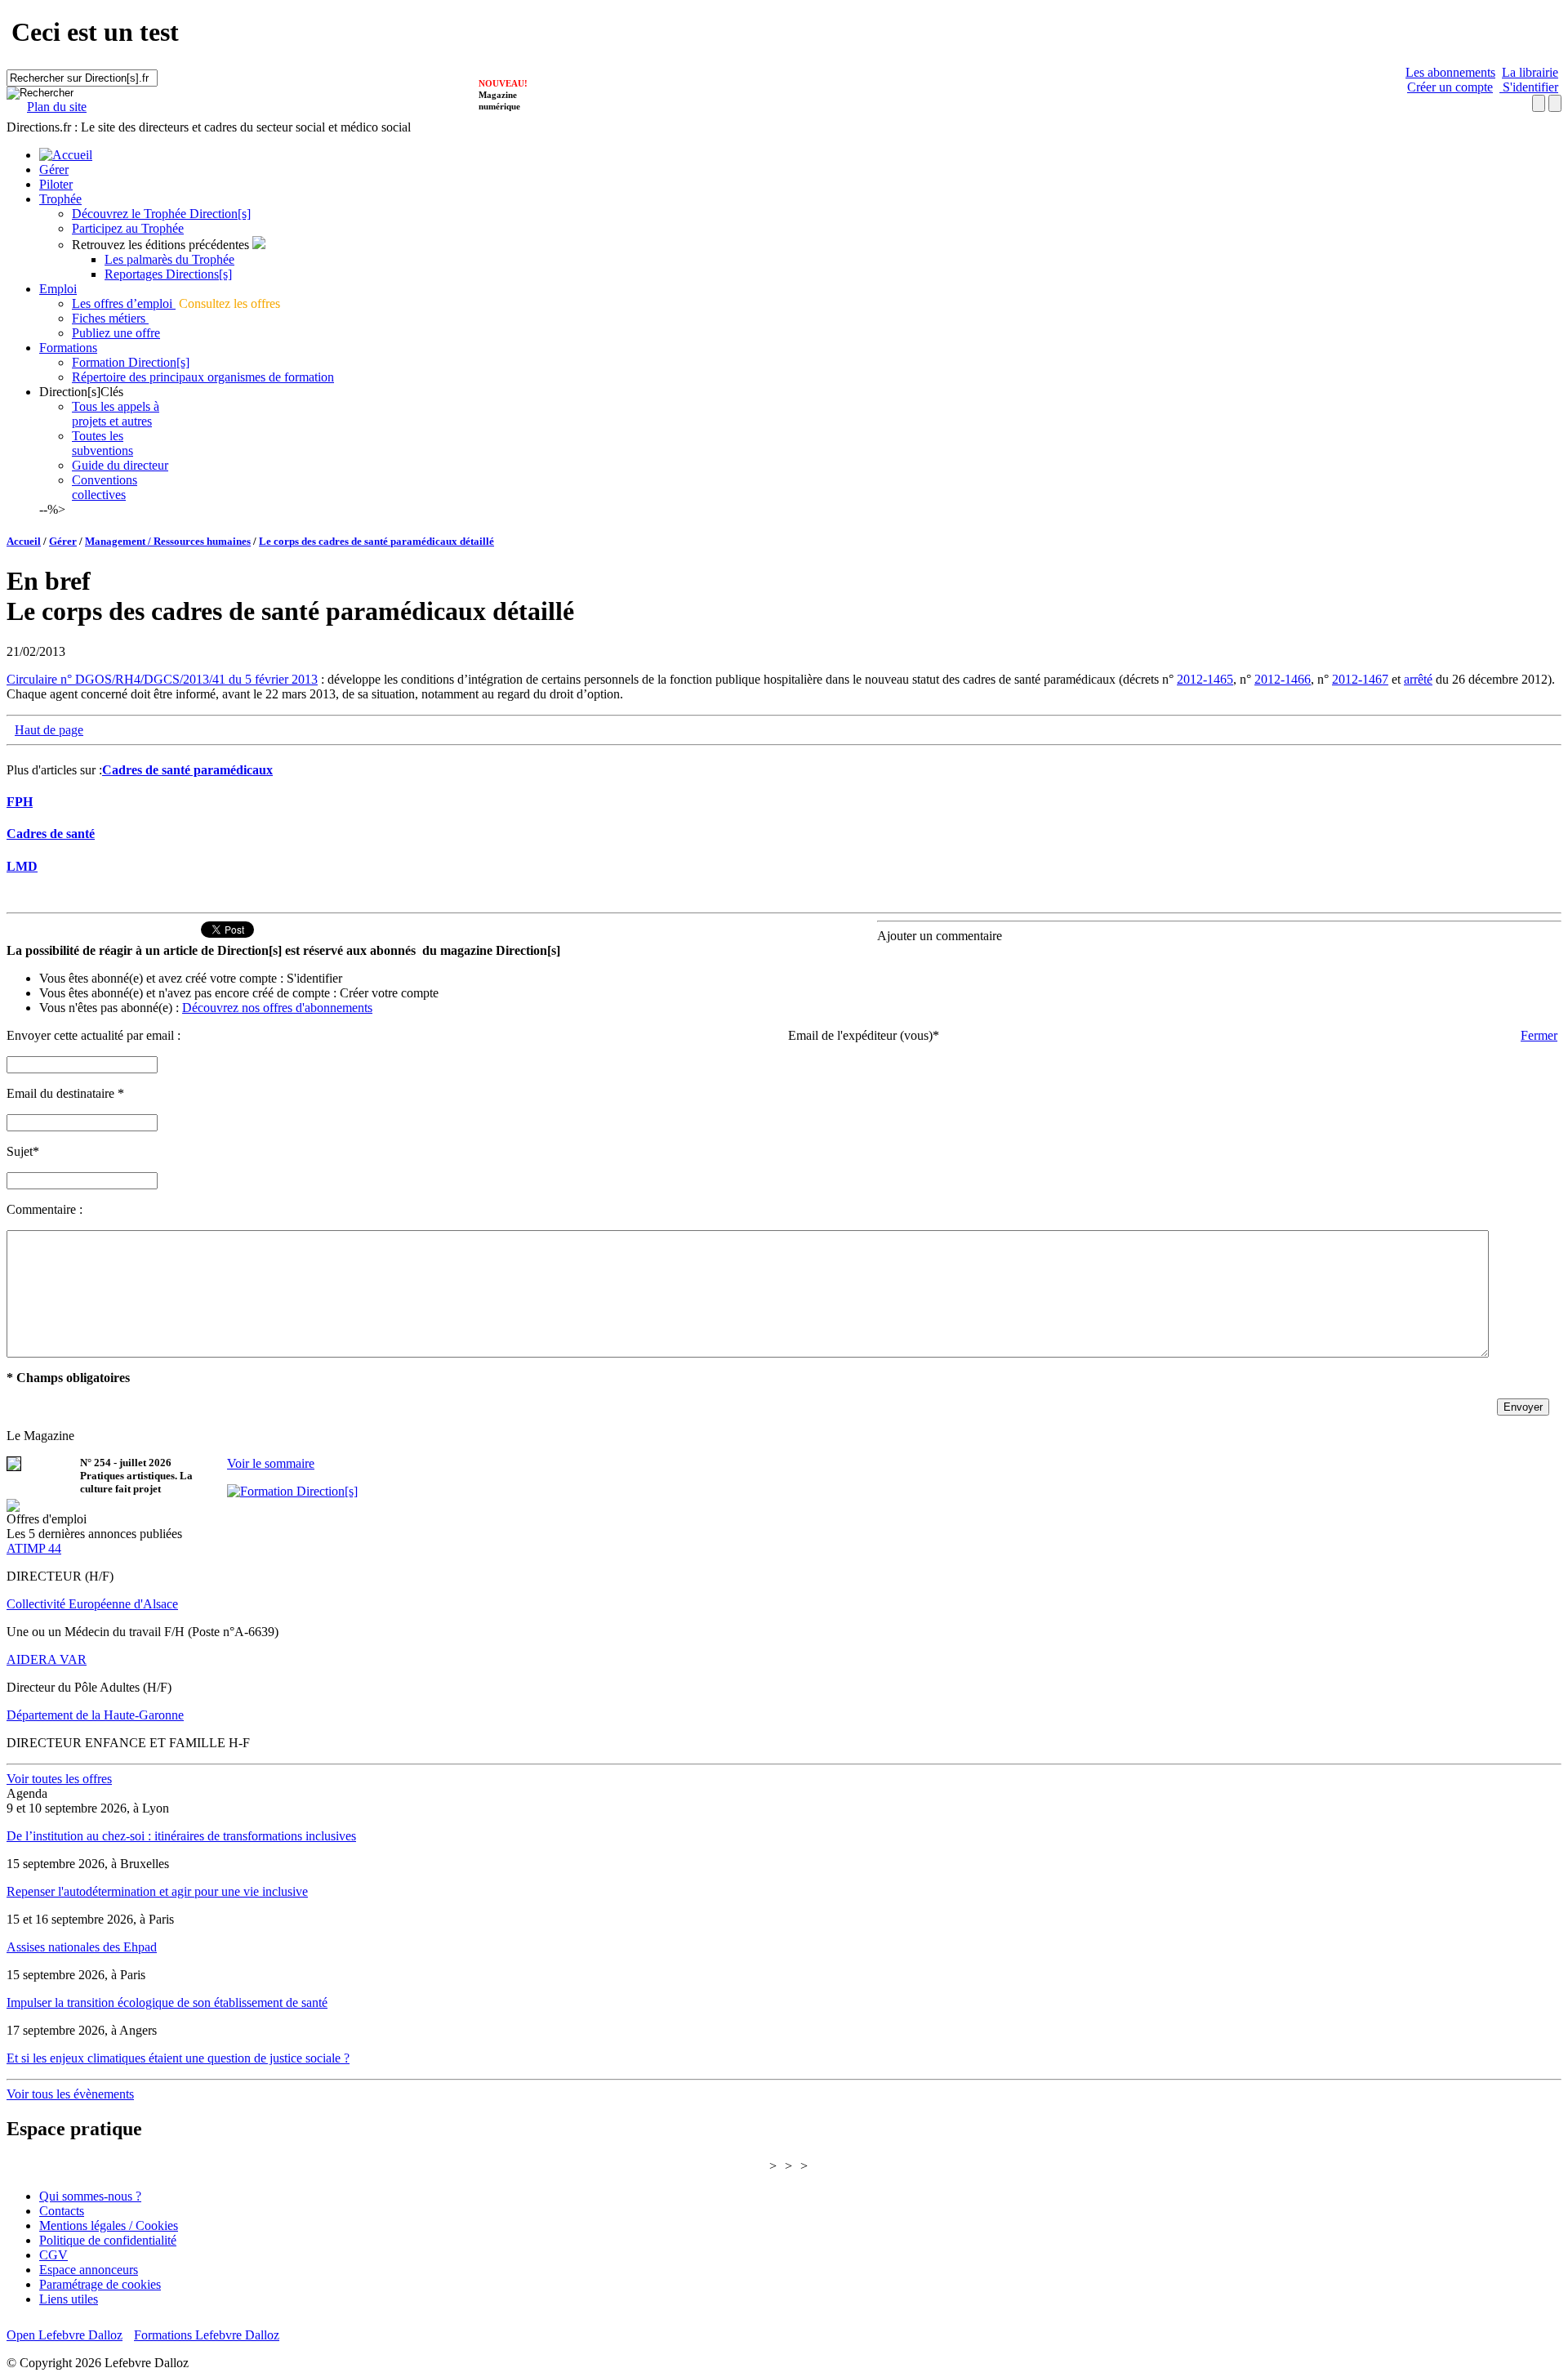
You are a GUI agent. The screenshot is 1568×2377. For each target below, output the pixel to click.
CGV (53, 2255)
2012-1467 (1360, 679)
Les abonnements (1450, 72)
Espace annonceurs (89, 2270)
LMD (22, 866)
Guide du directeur (120, 465)
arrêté (1418, 679)
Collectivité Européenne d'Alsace (92, 1604)
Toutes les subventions (102, 443)
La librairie (1530, 72)
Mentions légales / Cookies (109, 2225)
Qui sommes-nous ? (90, 2196)
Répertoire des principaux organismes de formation (203, 377)
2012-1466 (1283, 679)
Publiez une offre (116, 333)
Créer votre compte (389, 993)
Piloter (56, 184)
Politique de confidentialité (108, 2240)
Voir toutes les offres (59, 1779)
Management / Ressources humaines (168, 541)
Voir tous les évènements (70, 2094)
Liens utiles (69, 2299)
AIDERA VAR (47, 1659)
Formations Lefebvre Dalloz (207, 2335)
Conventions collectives (105, 487)
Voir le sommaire (271, 1463)
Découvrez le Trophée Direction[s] (161, 214)
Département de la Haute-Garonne (95, 1715)
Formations (68, 348)
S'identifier (1529, 87)
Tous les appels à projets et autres (116, 414)
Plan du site (57, 107)
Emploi (58, 289)
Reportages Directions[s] (168, 274)
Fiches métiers (110, 318)
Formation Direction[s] (131, 362)
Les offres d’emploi (124, 303)
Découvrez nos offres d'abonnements (277, 1008)
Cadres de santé (51, 834)
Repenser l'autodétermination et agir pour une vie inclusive (157, 1891)
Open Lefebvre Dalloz (65, 2335)
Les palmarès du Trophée (169, 259)
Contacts (62, 2211)
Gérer (54, 169)
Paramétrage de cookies (100, 2284)
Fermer (1539, 1035)
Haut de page (49, 730)
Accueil (24, 541)
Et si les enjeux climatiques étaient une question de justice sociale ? (178, 2058)
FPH (20, 802)
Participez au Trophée (128, 228)
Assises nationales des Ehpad (82, 1947)
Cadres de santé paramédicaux (187, 770)
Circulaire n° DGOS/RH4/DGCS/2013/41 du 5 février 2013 (162, 679)
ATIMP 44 (34, 1548)
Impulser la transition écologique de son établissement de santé (167, 2002)
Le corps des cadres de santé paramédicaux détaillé (376, 541)
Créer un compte (1450, 87)
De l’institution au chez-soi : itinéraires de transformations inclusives (181, 1836)
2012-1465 (1205, 679)
